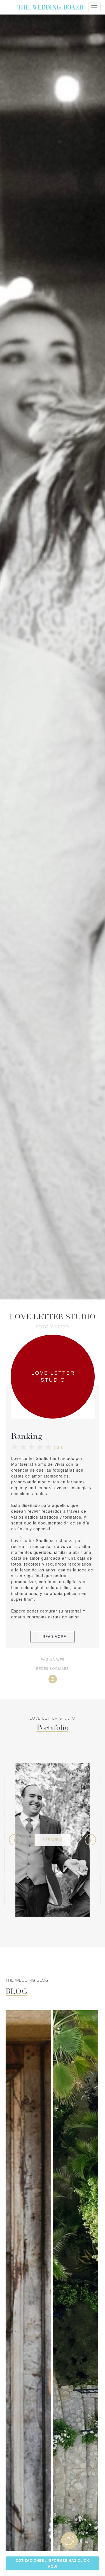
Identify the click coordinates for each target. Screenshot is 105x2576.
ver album (53, 1839)
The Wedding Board (50, 8)
